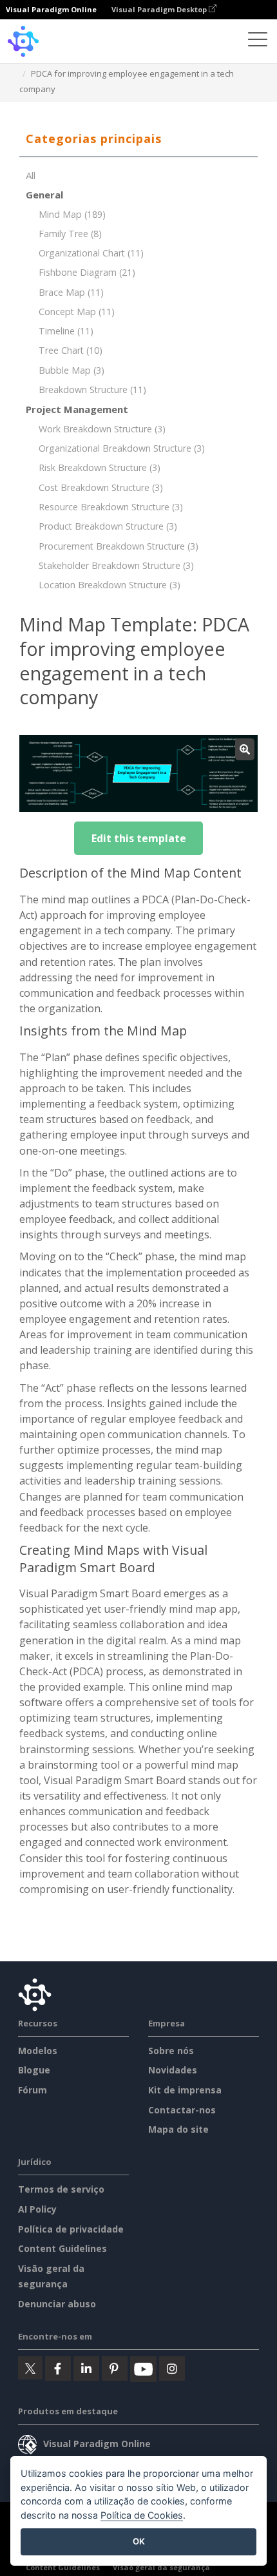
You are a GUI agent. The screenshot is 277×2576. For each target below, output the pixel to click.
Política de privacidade (71, 2229)
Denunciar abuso (57, 2304)
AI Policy (37, 2209)
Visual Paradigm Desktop (160, 9)
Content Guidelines (62, 2248)
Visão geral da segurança (161, 2567)
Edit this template (139, 838)
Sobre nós (171, 2051)
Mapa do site (178, 2129)
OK (139, 2541)
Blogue (34, 2070)
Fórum (33, 2090)
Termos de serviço (61, 2189)
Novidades (173, 2070)
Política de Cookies (142, 2515)
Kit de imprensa (185, 2090)
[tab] (138, 139)
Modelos (38, 2051)
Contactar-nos (182, 2110)
